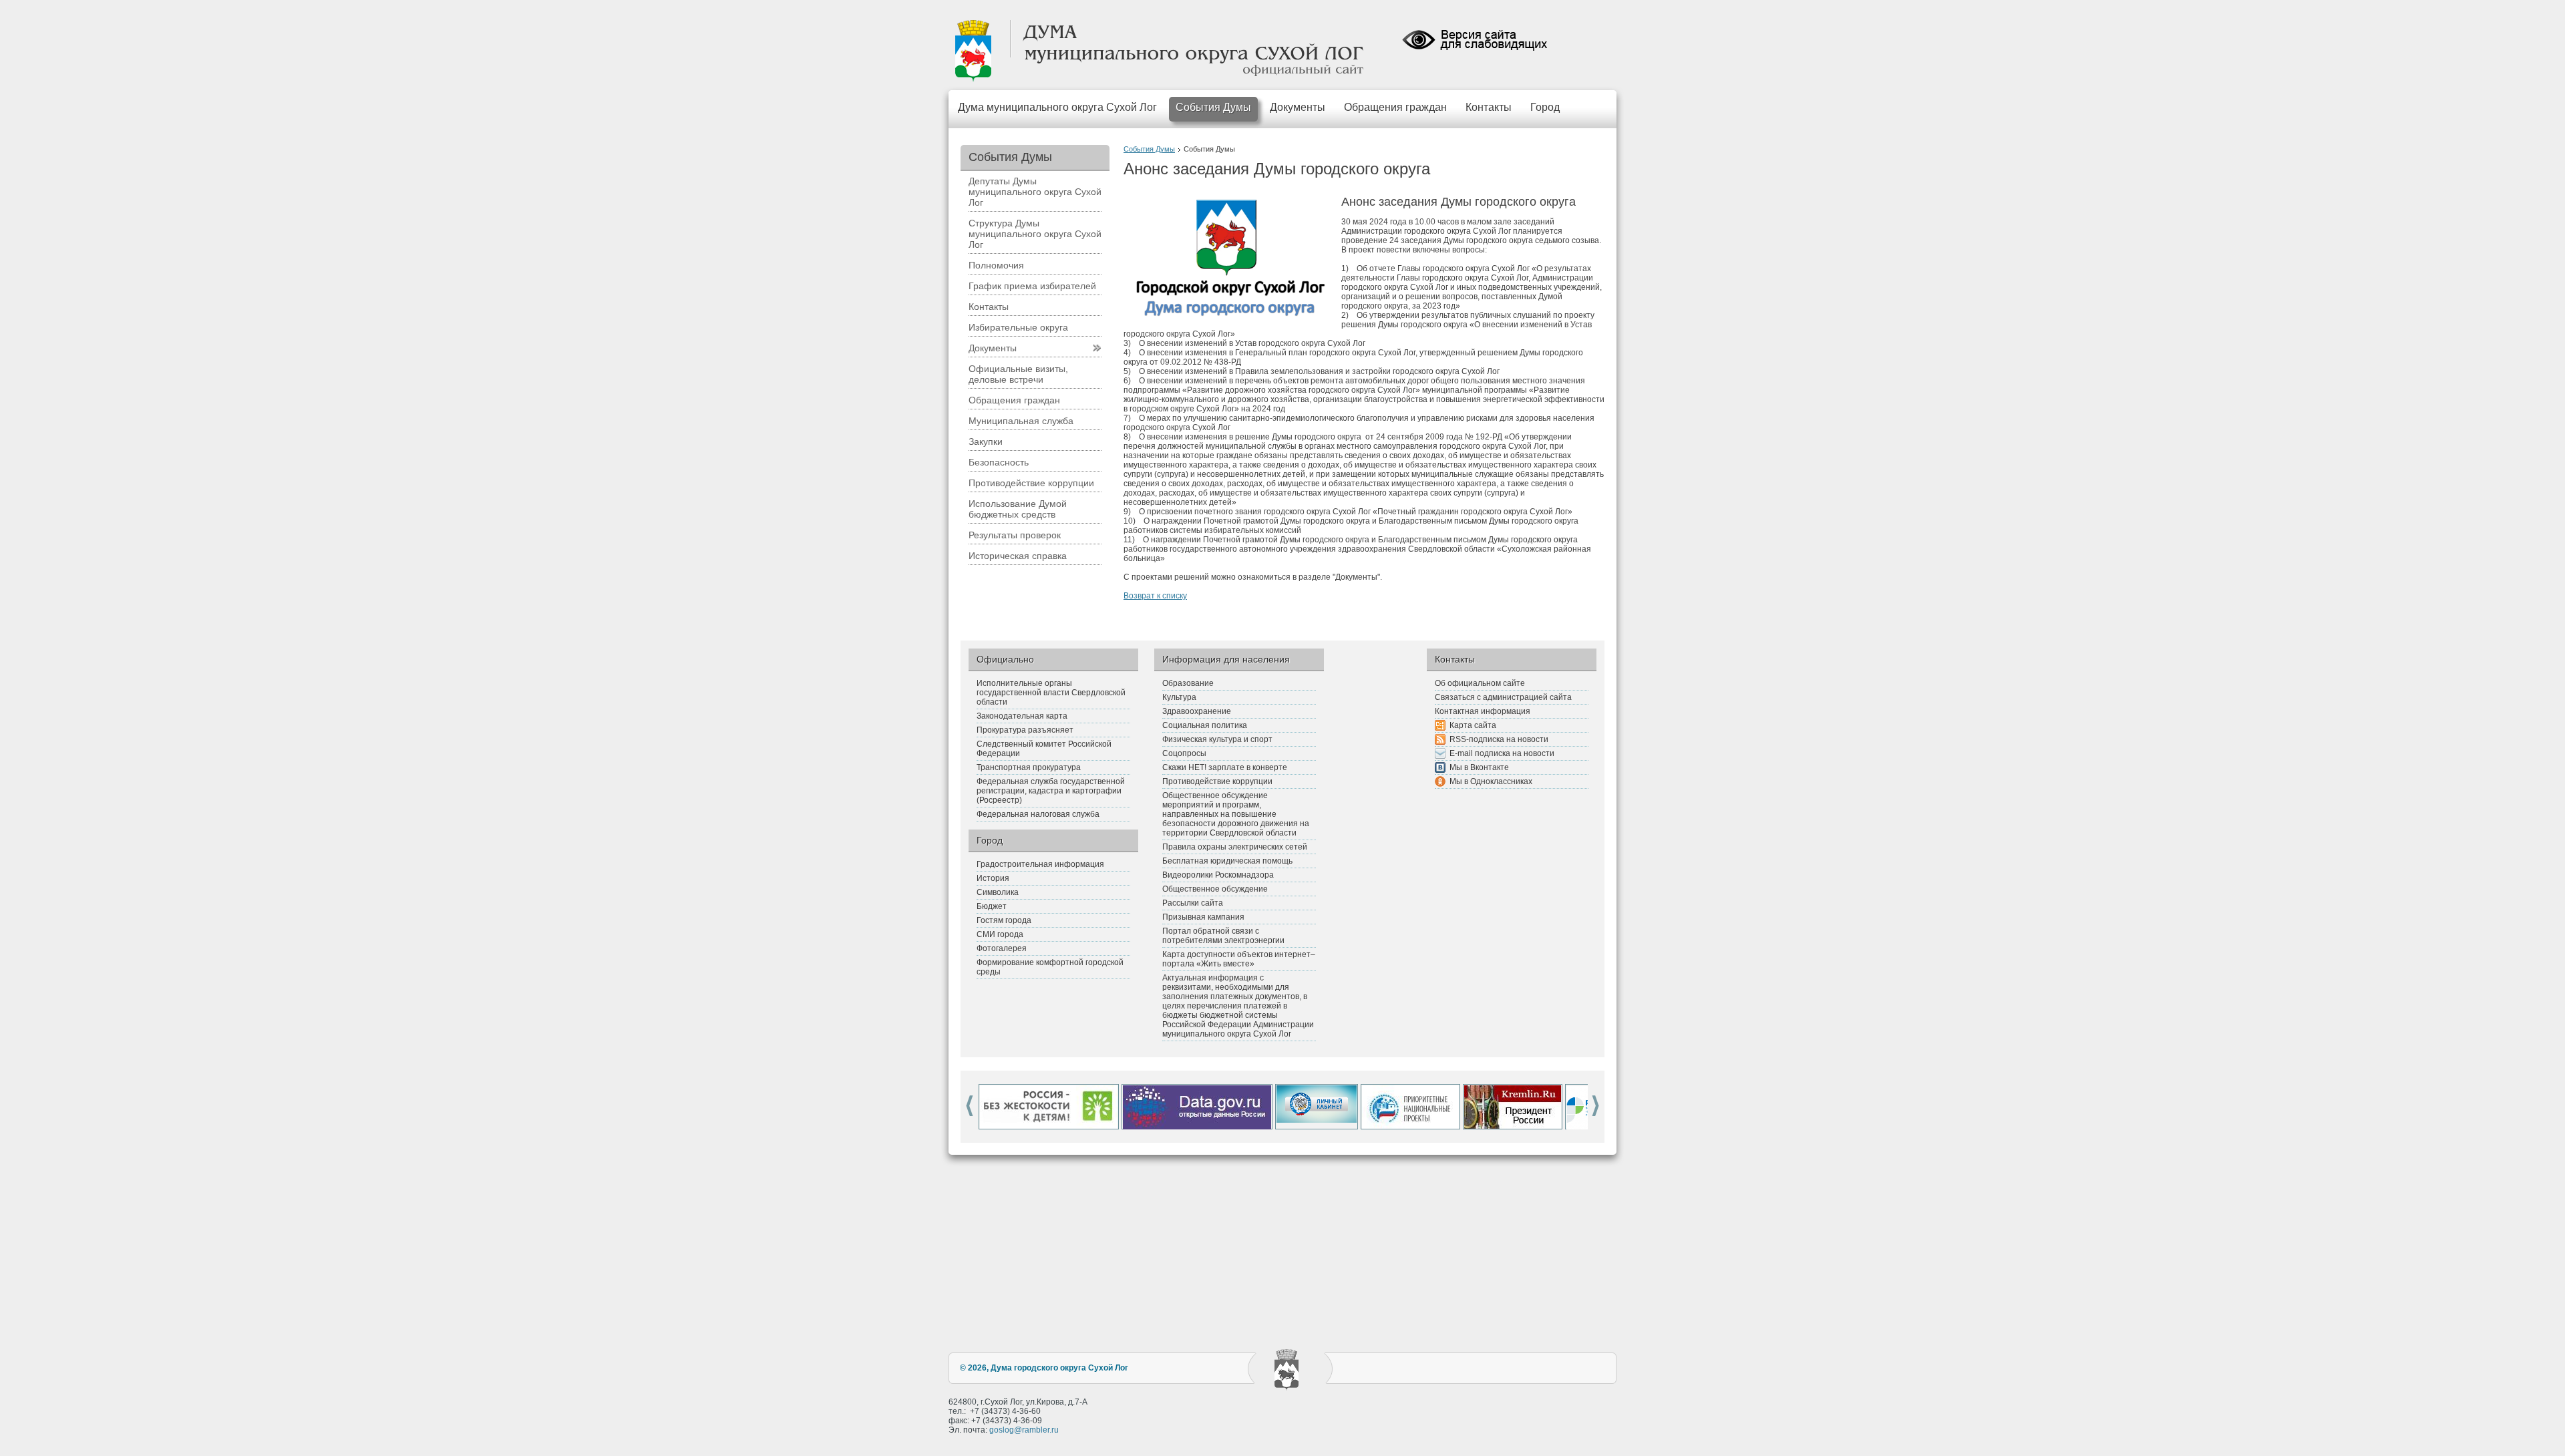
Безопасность (999, 462)
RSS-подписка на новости (1499, 739)
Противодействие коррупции (1031, 483)
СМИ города (1000, 934)
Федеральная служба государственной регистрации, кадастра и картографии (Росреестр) (1051, 791)
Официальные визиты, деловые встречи (1018, 374)
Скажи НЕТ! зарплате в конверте (1225, 767)
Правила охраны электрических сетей (1235, 847)
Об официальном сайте (1480, 683)
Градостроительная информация (1040, 864)
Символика (998, 892)
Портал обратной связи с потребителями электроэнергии (1223, 936)
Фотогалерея (1002, 948)
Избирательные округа (1018, 327)
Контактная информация (1483, 711)
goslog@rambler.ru (1024, 1430)
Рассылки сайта (1193, 903)
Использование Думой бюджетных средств (1018, 509)
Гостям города (1004, 920)
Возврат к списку (1155, 596)
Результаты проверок (1015, 535)
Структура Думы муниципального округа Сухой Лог (1035, 234)
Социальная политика (1205, 725)
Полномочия (996, 265)
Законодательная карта (1022, 716)
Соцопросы (1184, 753)
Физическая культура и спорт (1217, 739)
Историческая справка (1018, 556)
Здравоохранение (1197, 711)
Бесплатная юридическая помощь (1227, 861)
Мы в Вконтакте (1479, 767)
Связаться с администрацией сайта (1503, 697)
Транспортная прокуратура (1029, 767)
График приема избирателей (1032, 286)
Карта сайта (1473, 725)
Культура (1179, 697)
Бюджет (992, 906)
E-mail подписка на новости (1502, 753)
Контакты (1489, 107)
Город (1545, 107)
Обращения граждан (1395, 107)
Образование (1188, 683)
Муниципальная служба (1021, 421)
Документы (1298, 107)
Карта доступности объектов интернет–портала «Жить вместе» (1239, 959)
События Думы (1213, 107)
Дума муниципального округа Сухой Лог (1057, 107)
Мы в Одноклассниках (1491, 781)
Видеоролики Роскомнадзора (1218, 875)
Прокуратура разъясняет (1025, 730)
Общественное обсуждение (1215, 889)
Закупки (986, 441)
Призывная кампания (1203, 917)
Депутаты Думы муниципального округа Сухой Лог (1035, 192)
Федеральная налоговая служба (1038, 814)
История (993, 878)
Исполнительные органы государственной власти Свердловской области (1051, 693)
